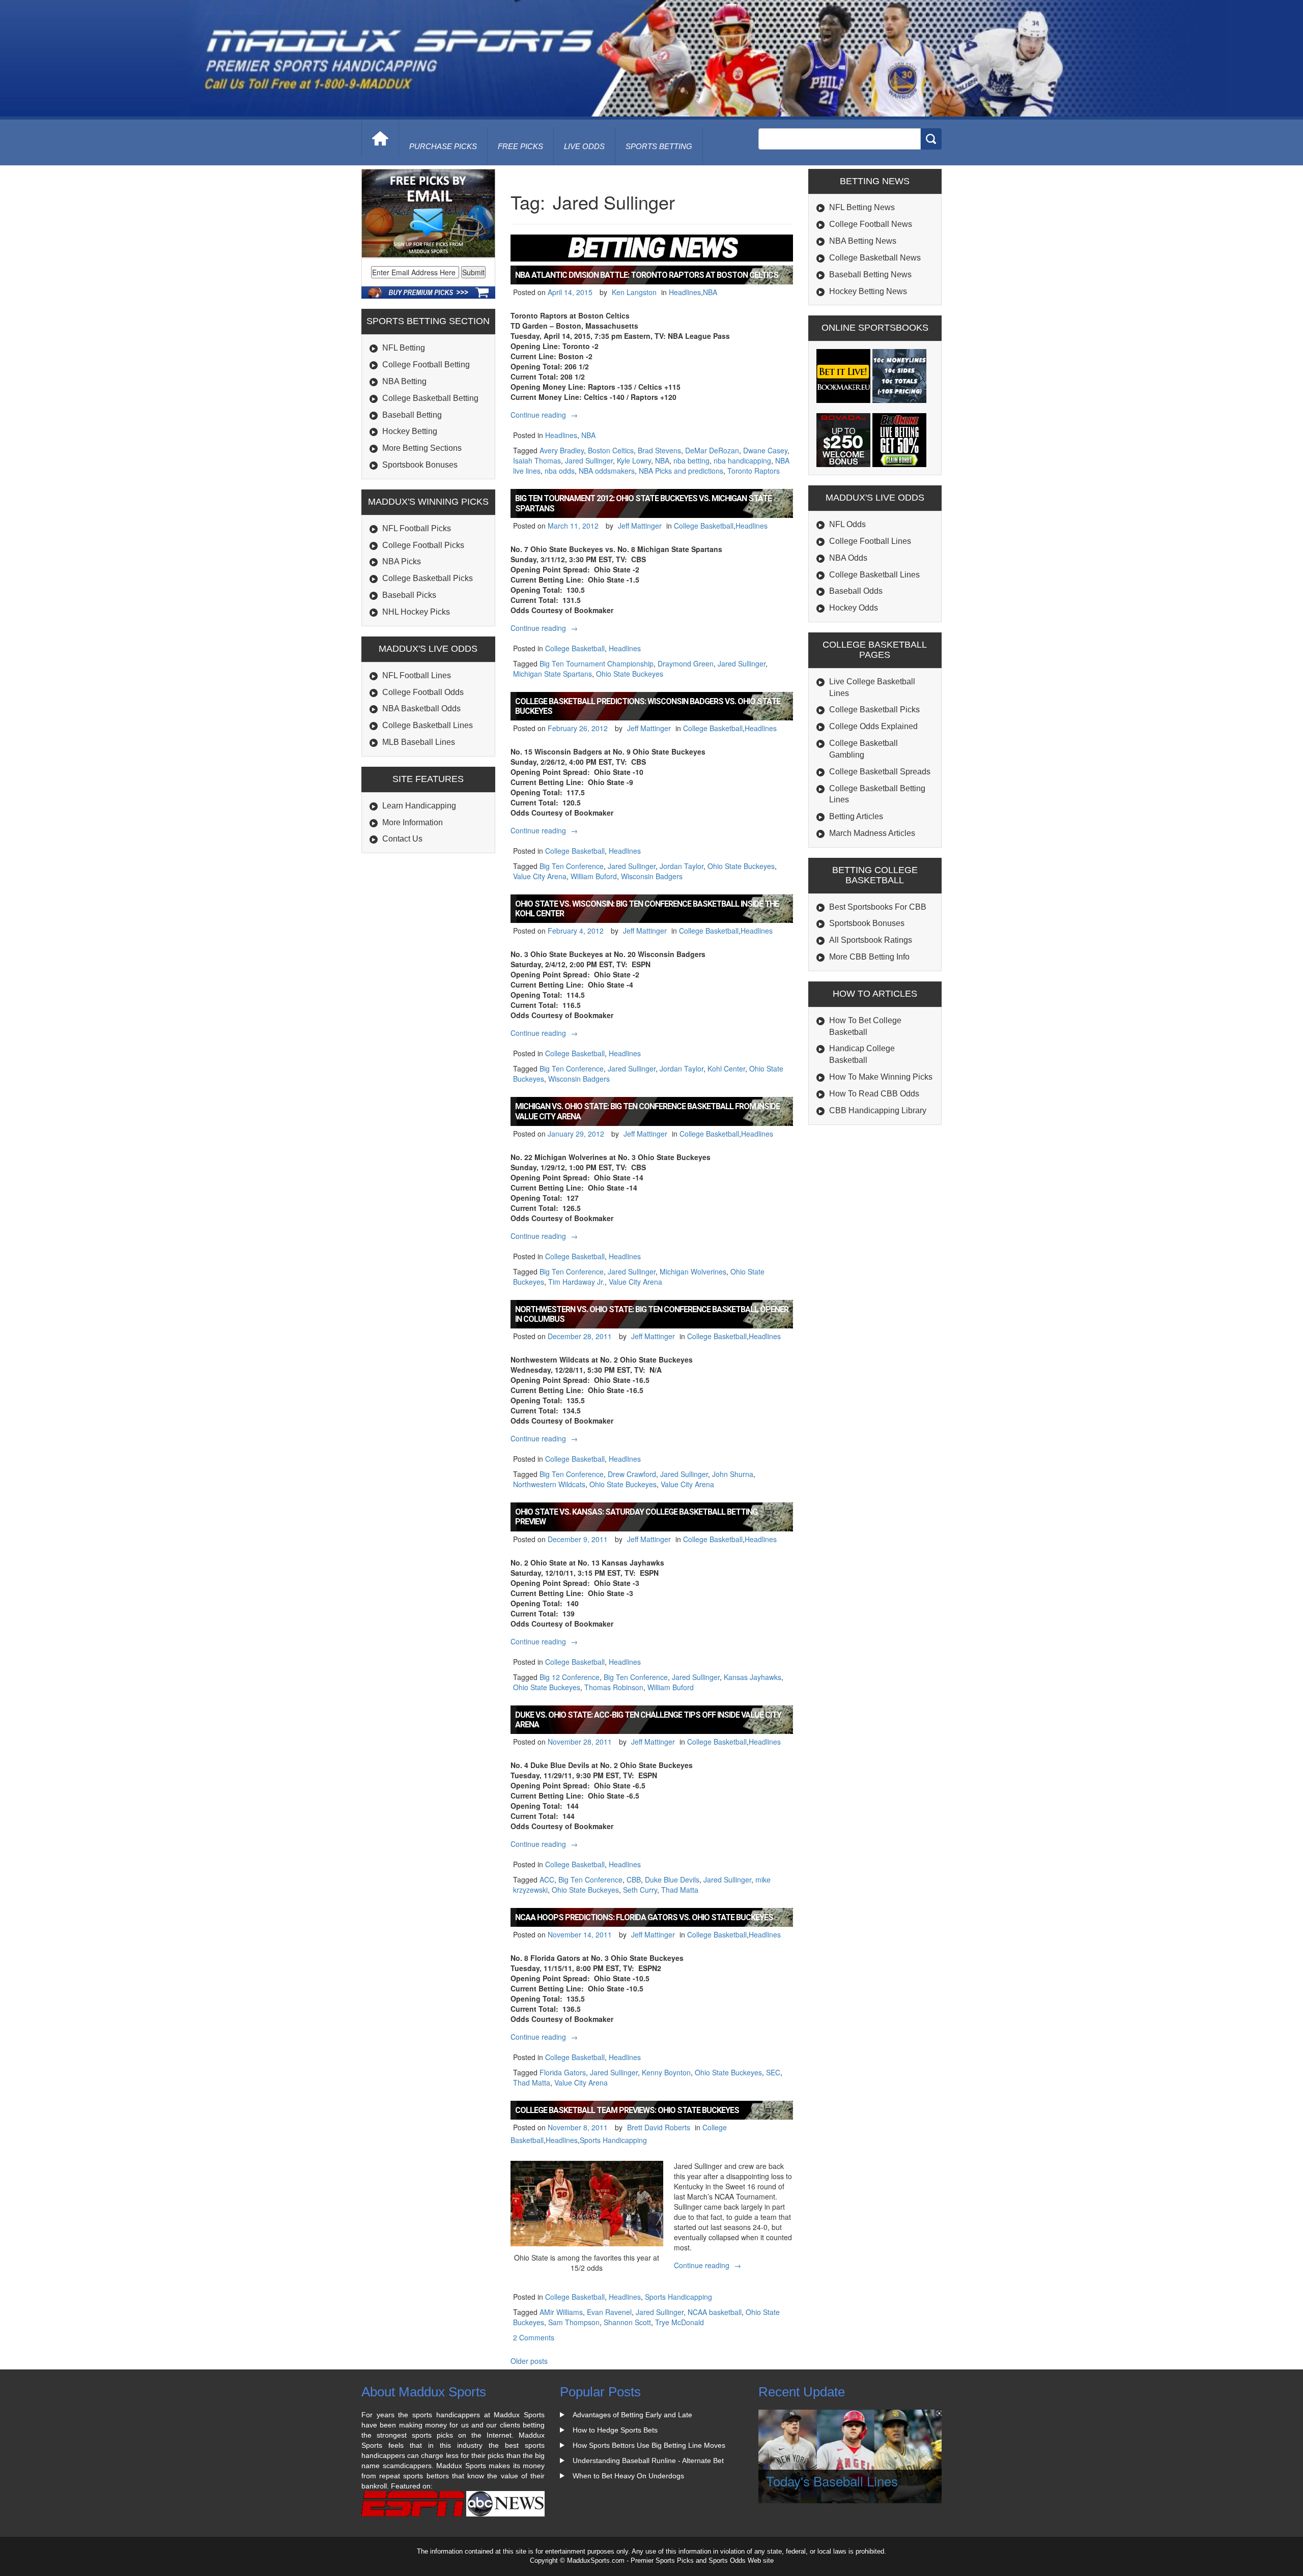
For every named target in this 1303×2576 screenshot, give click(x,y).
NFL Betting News (862, 207)
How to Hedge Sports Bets (615, 2430)
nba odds (560, 471)
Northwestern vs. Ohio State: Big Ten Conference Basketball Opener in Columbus (652, 1314)
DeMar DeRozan (712, 450)
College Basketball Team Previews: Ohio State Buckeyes (627, 2110)
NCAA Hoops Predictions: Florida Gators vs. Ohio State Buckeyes (644, 1917)
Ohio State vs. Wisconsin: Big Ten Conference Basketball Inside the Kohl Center (647, 909)
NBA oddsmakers (607, 471)
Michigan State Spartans (553, 674)
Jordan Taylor (682, 866)
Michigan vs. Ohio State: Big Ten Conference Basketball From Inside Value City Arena (647, 1111)
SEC (773, 2072)
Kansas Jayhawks (753, 1677)
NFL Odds (847, 524)
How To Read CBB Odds (874, 1094)
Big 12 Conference (570, 1677)
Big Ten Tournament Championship (597, 663)
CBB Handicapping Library (878, 1110)
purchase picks (443, 146)
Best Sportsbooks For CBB (878, 907)
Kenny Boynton (666, 2072)
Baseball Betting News (870, 274)
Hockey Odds (854, 608)
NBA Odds (848, 558)
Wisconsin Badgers (652, 876)
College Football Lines (870, 541)
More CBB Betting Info (869, 957)
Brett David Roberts (659, 2127)
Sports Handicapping (613, 2140)
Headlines (685, 292)
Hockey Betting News (868, 291)
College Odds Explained (873, 726)
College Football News (871, 224)
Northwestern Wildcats (549, 1484)
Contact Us (402, 839)
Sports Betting (659, 146)
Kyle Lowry (634, 460)
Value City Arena (540, 876)
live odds (584, 146)
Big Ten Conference (572, 866)
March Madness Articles (872, 833)
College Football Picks (423, 545)
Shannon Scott (627, 2322)
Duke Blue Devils (672, 1879)
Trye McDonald (679, 2322)
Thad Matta (680, 1890)
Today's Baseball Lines (832, 2481)
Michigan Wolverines (693, 1271)
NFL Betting (404, 348)
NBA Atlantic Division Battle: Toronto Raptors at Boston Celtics (647, 275)
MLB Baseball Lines (419, 742)
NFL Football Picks (417, 528)
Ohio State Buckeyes (630, 674)
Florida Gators (563, 2072)
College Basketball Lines (428, 725)
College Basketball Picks (428, 578)
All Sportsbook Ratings (871, 940)
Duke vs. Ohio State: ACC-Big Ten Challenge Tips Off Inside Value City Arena (648, 1720)
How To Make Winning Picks (881, 1077)
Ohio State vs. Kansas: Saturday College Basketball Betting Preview (636, 1517)
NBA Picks (402, 561)
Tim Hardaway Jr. (576, 1282)
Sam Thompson (574, 2322)
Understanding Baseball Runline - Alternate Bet (648, 2461)
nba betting (691, 460)
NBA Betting (404, 381)
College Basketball (704, 526)
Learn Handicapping (419, 806)
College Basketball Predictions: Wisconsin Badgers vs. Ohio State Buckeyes (648, 706)
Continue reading (545, 415)
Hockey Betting (410, 431)
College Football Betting (426, 365)
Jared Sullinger (589, 460)
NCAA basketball (715, 2312)
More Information (413, 822)
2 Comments (534, 2337)
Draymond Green (686, 663)
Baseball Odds (856, 591)
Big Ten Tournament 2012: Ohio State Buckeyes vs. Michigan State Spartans (643, 503)
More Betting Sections (422, 448)
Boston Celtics (611, 450)
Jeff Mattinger (640, 526)
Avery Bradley (562, 450)
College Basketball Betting (430, 398)
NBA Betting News (863, 241)
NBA (710, 292)
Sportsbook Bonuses (420, 465)
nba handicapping (742, 460)
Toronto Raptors (754, 471)
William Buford (594, 876)
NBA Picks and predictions (681, 471)
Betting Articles (856, 816)
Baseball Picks (409, 595)
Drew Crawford (632, 1474)
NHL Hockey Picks (416, 612)
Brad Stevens (659, 450)
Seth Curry (640, 1890)
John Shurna (733, 1474)
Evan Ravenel (609, 2312)
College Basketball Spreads (880, 772)
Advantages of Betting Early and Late (632, 2415)
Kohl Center (726, 1068)
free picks (520, 146)
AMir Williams (561, 2312)
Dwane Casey (765, 450)
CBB (634, 1879)
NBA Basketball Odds (421, 708)
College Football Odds (423, 692)
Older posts (529, 2361)
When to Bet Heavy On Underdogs (628, 2476)
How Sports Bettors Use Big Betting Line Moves (649, 2445)
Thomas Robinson (614, 1687)
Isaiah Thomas (537, 460)
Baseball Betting (412, 415)
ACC (547, 1879)
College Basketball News (875, 258)
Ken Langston (634, 292)
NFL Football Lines (417, 675)
